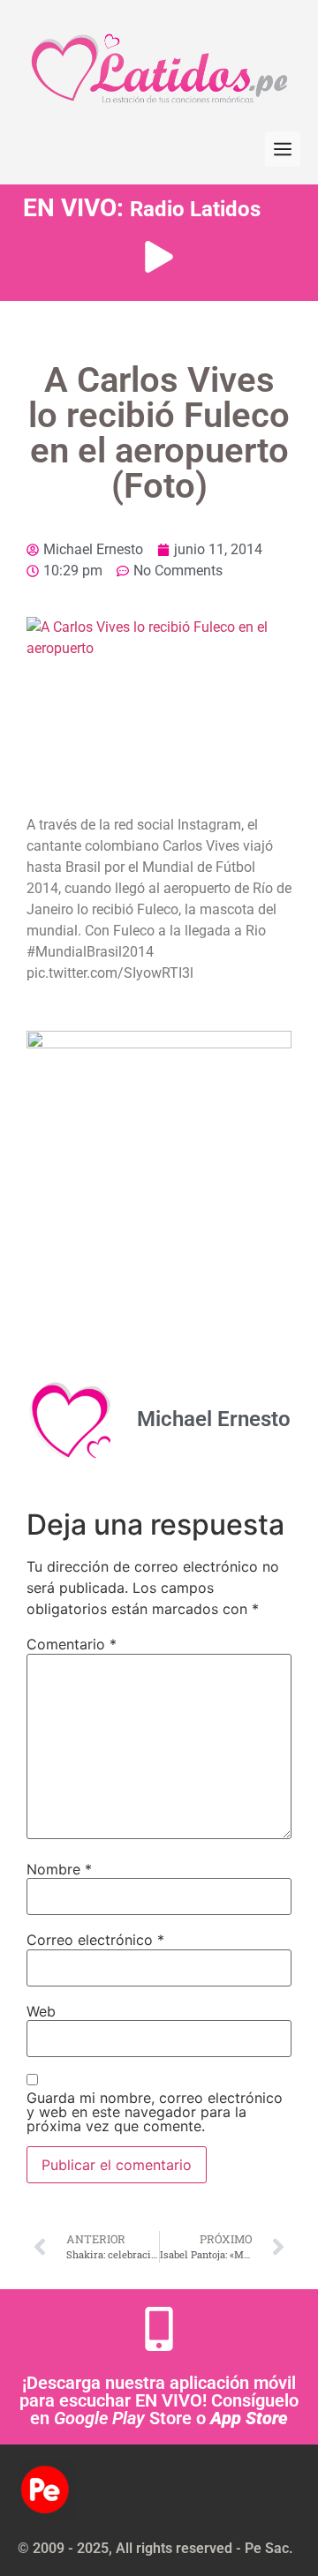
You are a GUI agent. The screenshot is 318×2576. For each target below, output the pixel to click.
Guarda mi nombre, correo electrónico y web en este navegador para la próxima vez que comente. (155, 2112)
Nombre (59, 1869)
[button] (283, 149)
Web (41, 2011)
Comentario (72, 1644)
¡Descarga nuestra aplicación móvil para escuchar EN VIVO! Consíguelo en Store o (159, 2400)
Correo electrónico (95, 1940)
